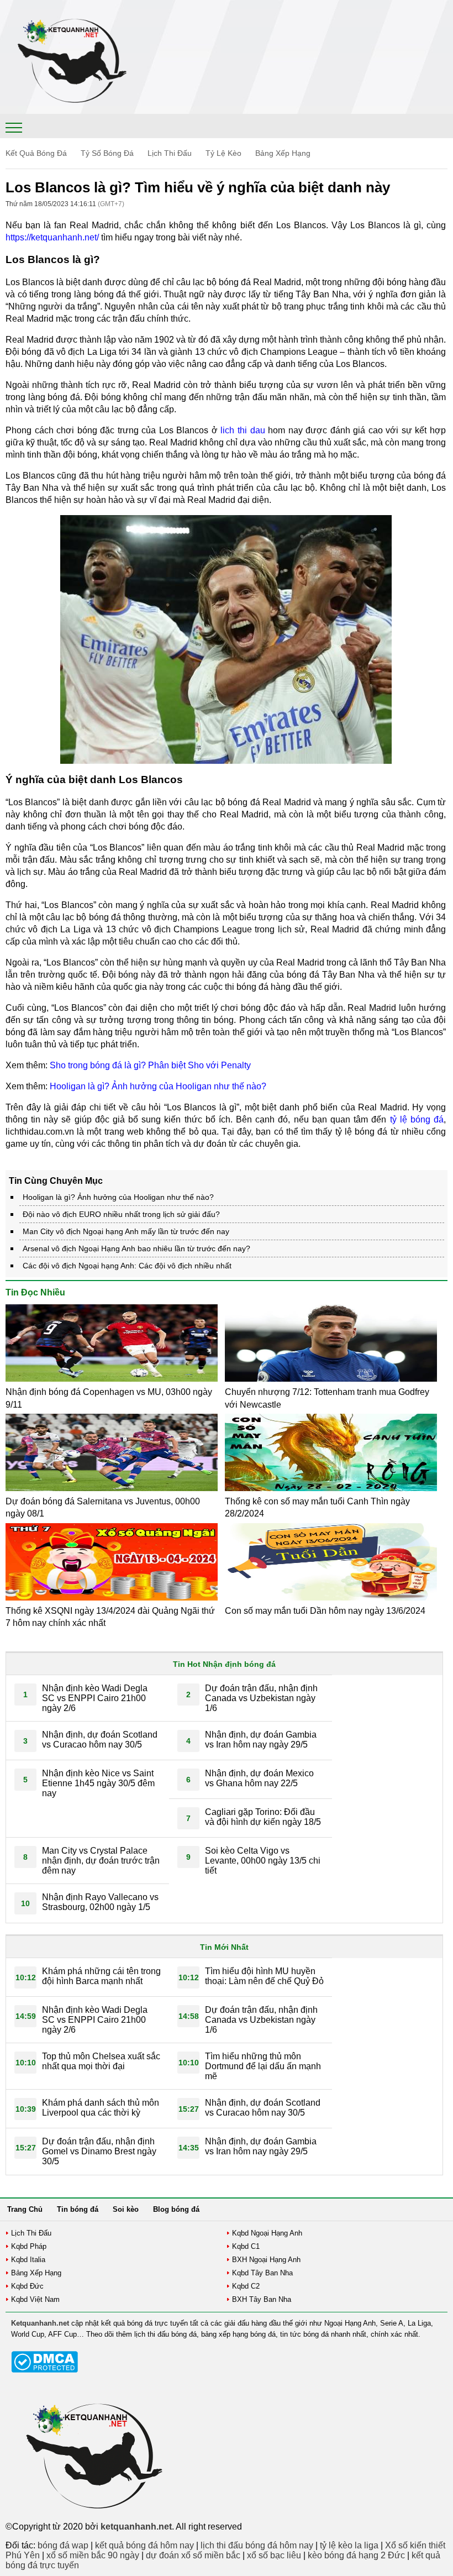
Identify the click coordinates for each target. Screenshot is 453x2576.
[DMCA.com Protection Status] (44, 2370)
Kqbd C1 (246, 2246)
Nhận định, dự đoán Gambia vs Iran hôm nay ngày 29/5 (261, 1740)
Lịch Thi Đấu (170, 153)
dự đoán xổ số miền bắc (193, 2555)
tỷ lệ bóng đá (417, 1119)
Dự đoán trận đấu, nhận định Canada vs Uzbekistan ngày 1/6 (261, 1698)
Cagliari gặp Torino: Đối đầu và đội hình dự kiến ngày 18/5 (263, 1817)
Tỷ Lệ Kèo (223, 153)
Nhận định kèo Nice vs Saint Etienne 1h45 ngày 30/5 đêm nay (98, 1783)
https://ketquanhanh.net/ (52, 237)
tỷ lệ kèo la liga (349, 2545)
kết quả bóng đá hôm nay (144, 2545)
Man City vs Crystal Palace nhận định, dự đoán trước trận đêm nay (101, 1861)
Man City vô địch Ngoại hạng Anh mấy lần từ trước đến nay (126, 1231)
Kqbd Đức (27, 2286)
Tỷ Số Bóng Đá (107, 153)
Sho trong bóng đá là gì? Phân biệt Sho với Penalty (150, 1065)
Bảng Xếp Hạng (283, 153)
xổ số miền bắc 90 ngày (93, 2555)
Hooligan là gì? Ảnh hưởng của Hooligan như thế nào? (158, 1086)
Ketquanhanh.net (40, 2323)
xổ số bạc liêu (274, 2555)
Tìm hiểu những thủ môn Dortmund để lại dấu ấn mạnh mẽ (263, 2066)
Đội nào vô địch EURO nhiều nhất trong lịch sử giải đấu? (121, 1214)
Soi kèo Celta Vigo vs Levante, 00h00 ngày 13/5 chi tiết (263, 1861)
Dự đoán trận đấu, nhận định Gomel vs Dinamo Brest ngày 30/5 (99, 2151)
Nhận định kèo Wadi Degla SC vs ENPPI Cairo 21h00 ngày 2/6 (95, 1698)
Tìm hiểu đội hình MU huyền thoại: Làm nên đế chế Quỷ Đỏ (264, 1976)
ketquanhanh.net (136, 2527)
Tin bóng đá (78, 2209)
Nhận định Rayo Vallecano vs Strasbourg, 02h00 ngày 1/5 (100, 1902)
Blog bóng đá (176, 2209)
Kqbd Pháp (29, 2246)
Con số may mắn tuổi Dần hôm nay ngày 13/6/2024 (325, 1611)
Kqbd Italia (28, 2260)
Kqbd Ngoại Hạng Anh (267, 2233)
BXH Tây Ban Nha (262, 2299)
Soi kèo (126, 2209)
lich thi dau (243, 430)
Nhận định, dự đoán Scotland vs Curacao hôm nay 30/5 (100, 1740)
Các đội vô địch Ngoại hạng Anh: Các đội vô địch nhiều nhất (127, 1266)
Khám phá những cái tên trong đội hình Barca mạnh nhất (101, 1976)
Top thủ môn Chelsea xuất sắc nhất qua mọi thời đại (101, 2061)
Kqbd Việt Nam (35, 2299)
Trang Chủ (25, 2209)
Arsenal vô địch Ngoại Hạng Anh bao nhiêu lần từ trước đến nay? (136, 1248)
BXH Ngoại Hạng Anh (266, 2260)
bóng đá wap (63, 2545)
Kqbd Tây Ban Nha (262, 2273)
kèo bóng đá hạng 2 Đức (356, 2555)
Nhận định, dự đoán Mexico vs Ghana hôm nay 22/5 (259, 1778)
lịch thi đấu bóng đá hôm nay (257, 2545)
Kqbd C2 (246, 2286)
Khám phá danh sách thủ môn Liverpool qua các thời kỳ (101, 2108)
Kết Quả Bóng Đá (36, 153)
